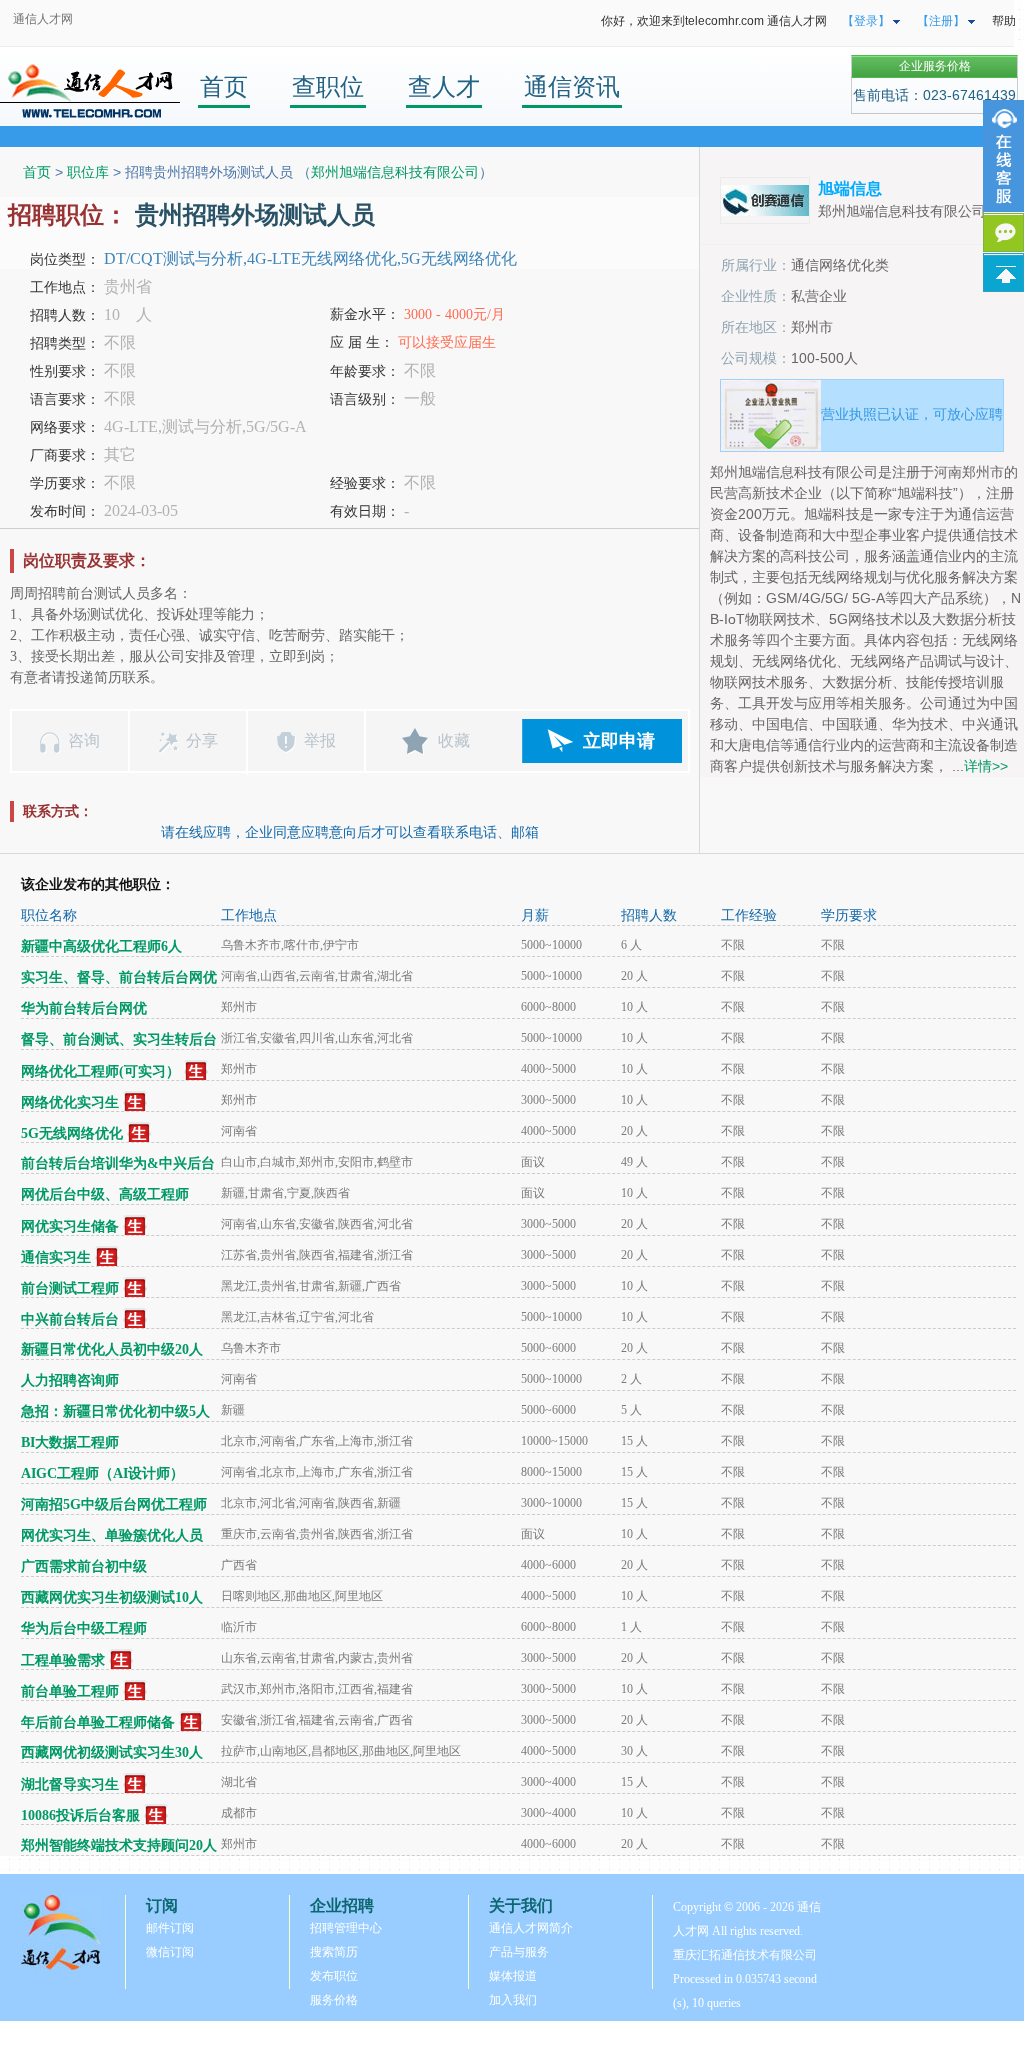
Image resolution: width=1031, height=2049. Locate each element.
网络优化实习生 (70, 1102)
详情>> (986, 766)
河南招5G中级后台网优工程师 (114, 1504)
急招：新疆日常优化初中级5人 (115, 1411)
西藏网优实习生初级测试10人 (112, 1597)
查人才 (444, 86)
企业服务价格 (935, 66)
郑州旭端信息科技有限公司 (395, 172)
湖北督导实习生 (70, 1784)
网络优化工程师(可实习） (100, 1071)
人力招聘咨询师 (70, 1380)
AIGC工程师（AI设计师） (102, 1473)
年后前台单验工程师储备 (98, 1722)
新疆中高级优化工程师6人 (101, 946)
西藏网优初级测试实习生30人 (112, 1752)
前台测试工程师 (70, 1288)
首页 (224, 86)
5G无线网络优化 (72, 1133)
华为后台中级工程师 (84, 1628)
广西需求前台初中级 (84, 1566)
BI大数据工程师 (70, 1442)
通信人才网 (43, 19)
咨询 (84, 740)
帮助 (1004, 21)
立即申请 (619, 741)
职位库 (88, 172)
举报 (320, 740)
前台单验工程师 (70, 1691)
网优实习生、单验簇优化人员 (112, 1535)
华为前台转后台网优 (84, 1008)
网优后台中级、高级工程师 (105, 1194)
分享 (202, 740)
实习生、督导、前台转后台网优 (119, 977)
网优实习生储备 (70, 1226)
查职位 (328, 86)
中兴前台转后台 (70, 1319)
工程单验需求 (63, 1660)
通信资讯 (572, 86)
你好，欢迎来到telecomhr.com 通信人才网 (714, 21)
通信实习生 (56, 1257)
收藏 (454, 740)
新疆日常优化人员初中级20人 (112, 1349)
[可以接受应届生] (196, 1071)
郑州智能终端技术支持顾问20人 (119, 1845)
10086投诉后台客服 (80, 1815)
